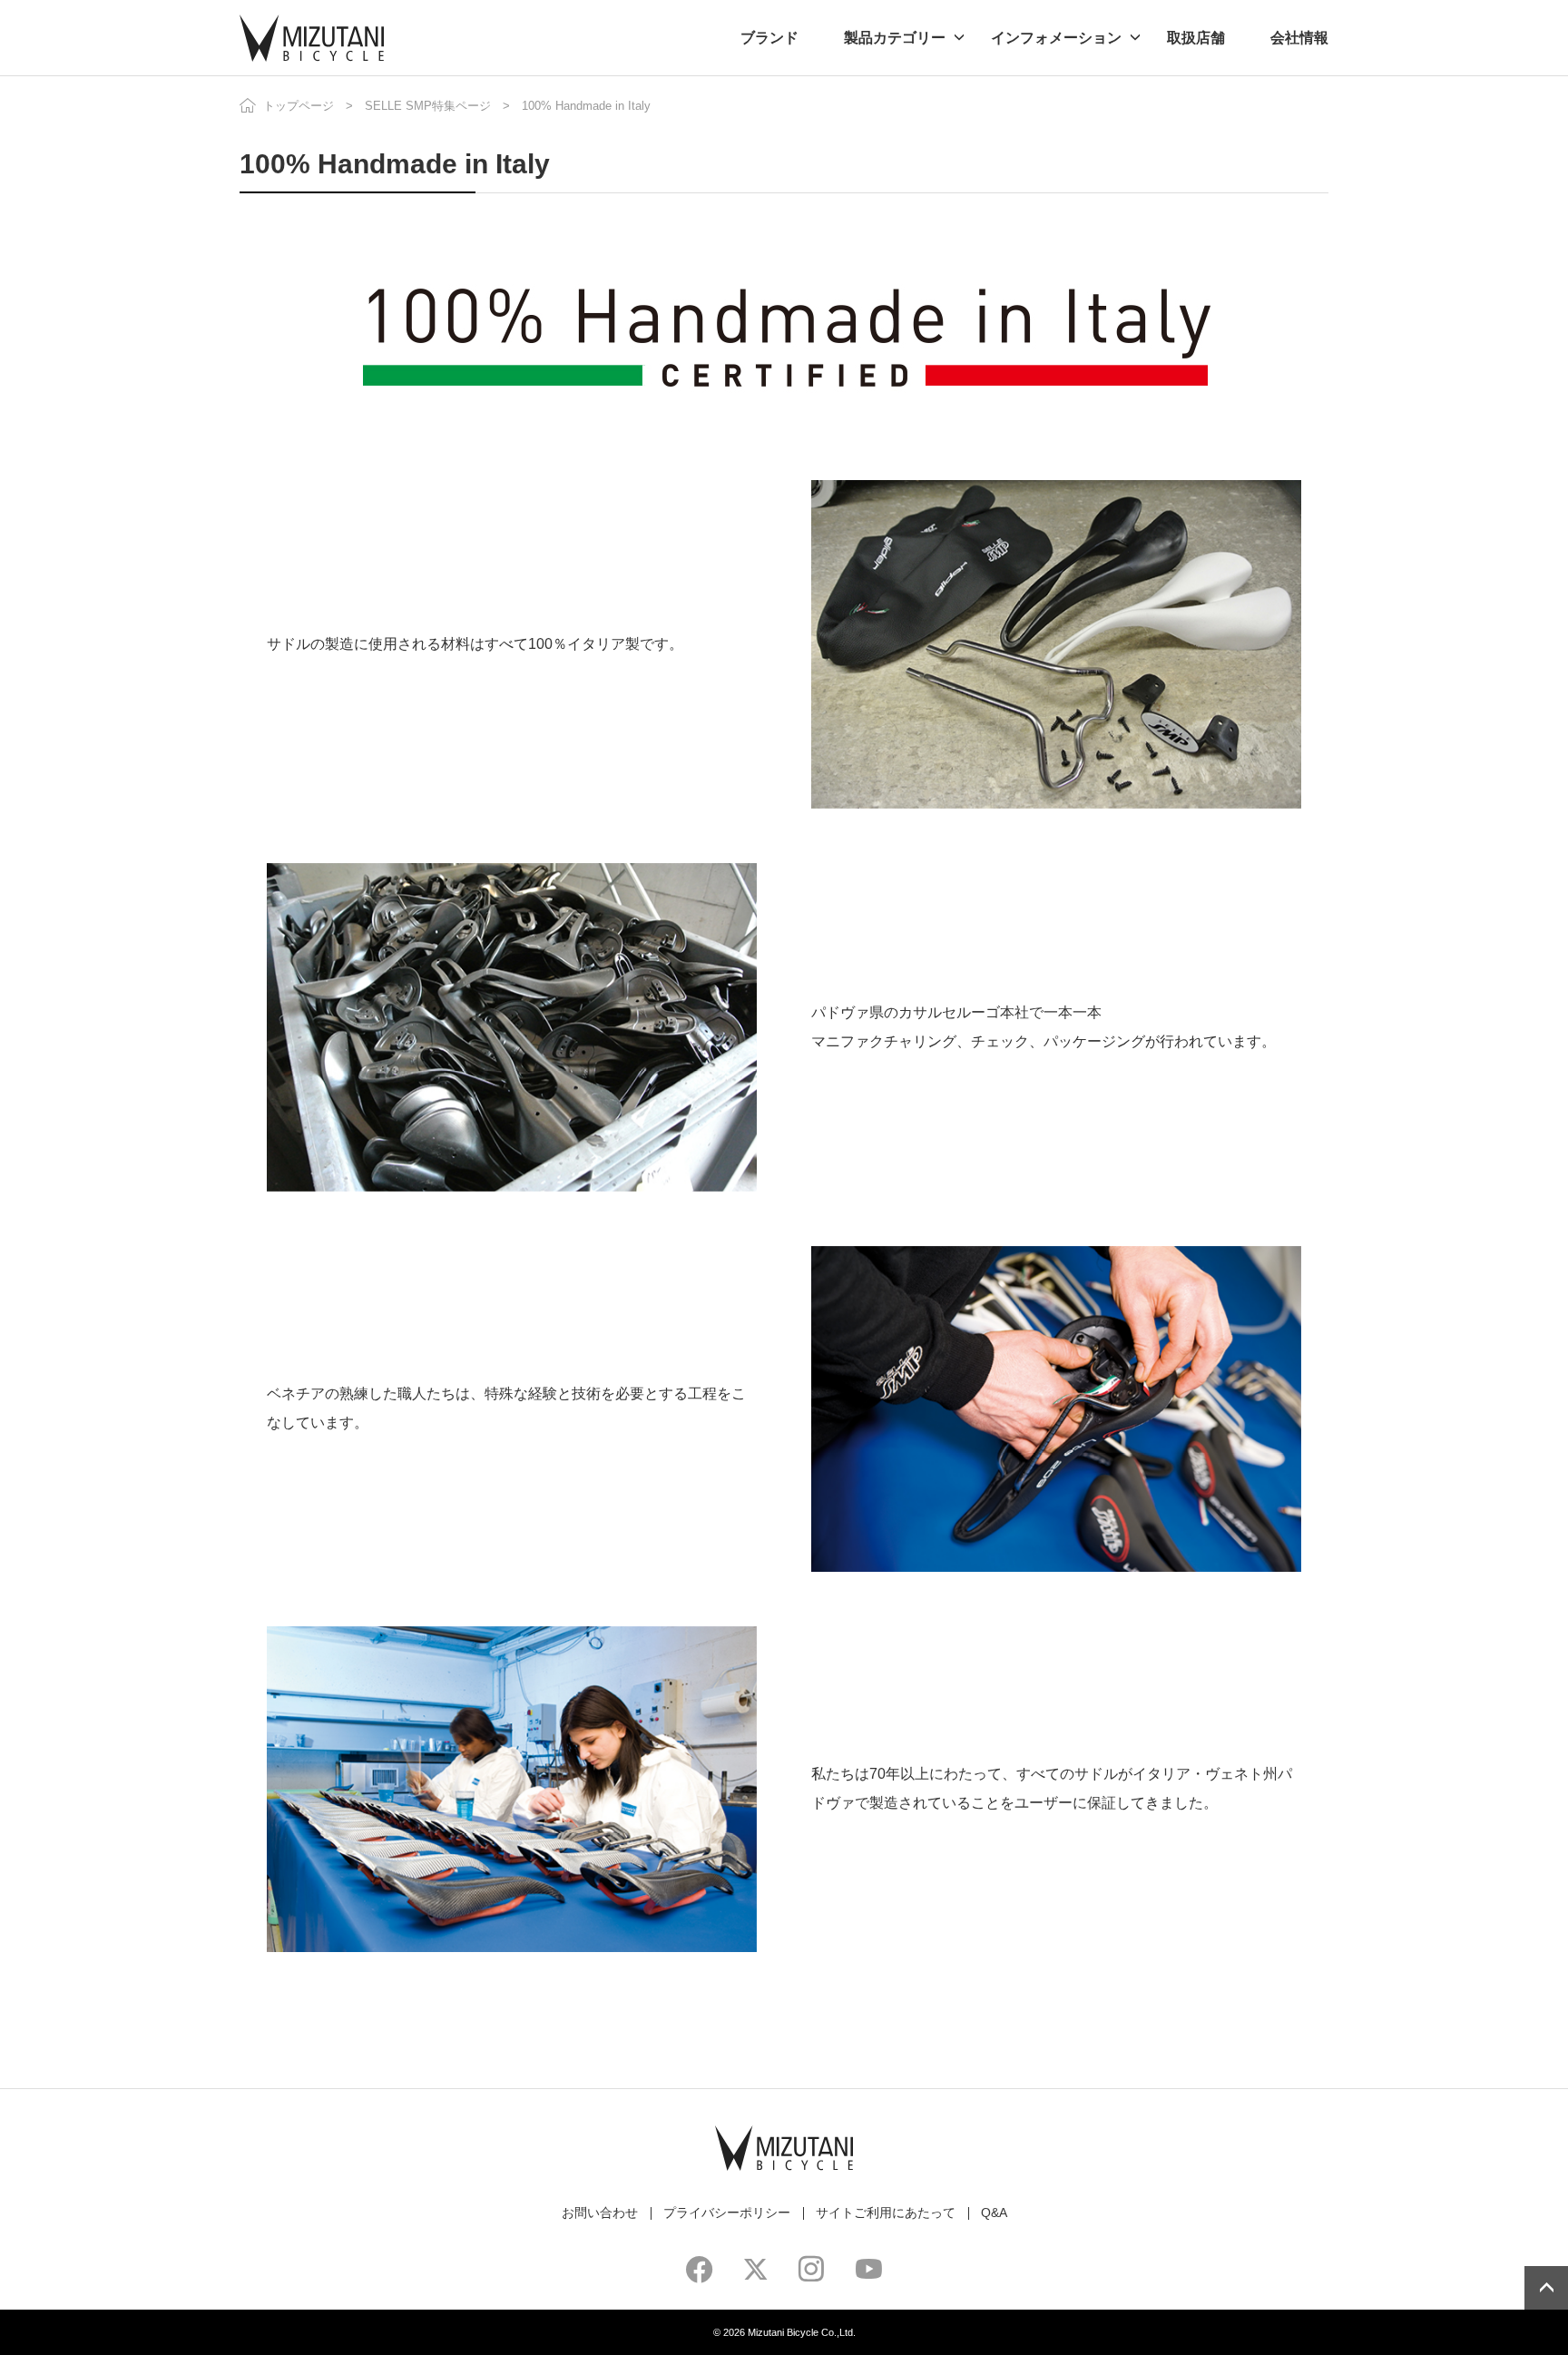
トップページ (299, 106)
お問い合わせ (600, 2213)
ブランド (769, 38)
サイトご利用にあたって (886, 2213)
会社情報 (1299, 38)
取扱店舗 (1196, 38)
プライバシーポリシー (727, 2213)
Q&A (994, 2213)
